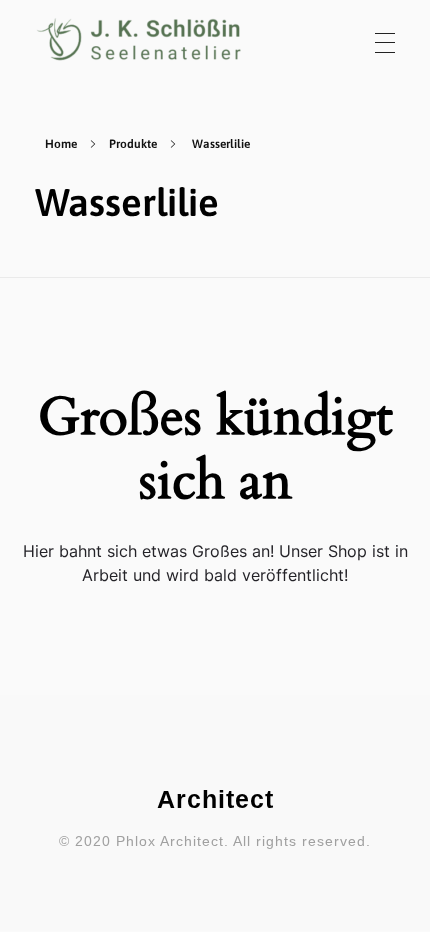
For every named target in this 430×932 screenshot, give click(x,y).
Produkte (133, 144)
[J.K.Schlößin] (140, 39)
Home (61, 144)
